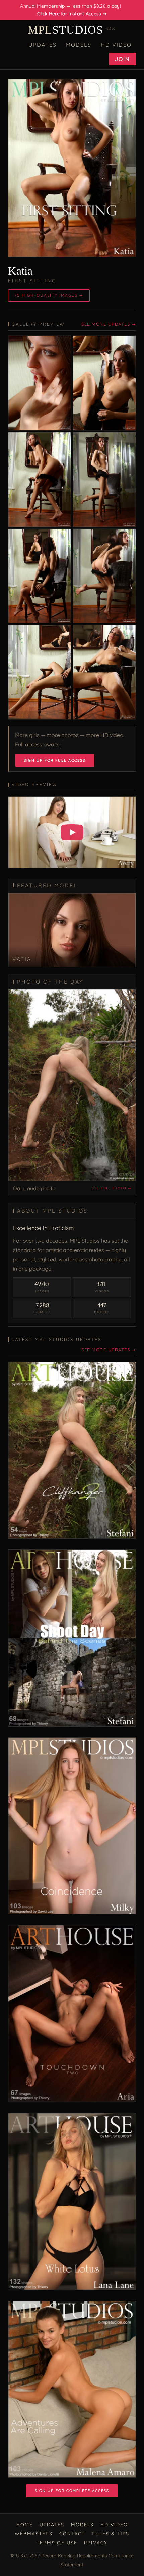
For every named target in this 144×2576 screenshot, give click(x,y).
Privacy (96, 2543)
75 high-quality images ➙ (49, 295)
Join (122, 59)
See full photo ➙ (111, 1188)
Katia (20, 271)
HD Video (116, 45)
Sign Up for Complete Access (72, 2491)
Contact (72, 2534)
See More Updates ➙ (109, 324)
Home (25, 2525)
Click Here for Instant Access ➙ (72, 14)
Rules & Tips (111, 2534)
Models (79, 45)
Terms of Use (57, 2543)
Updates (43, 45)
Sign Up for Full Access (55, 760)
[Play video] (72, 832)
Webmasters (34, 2534)
